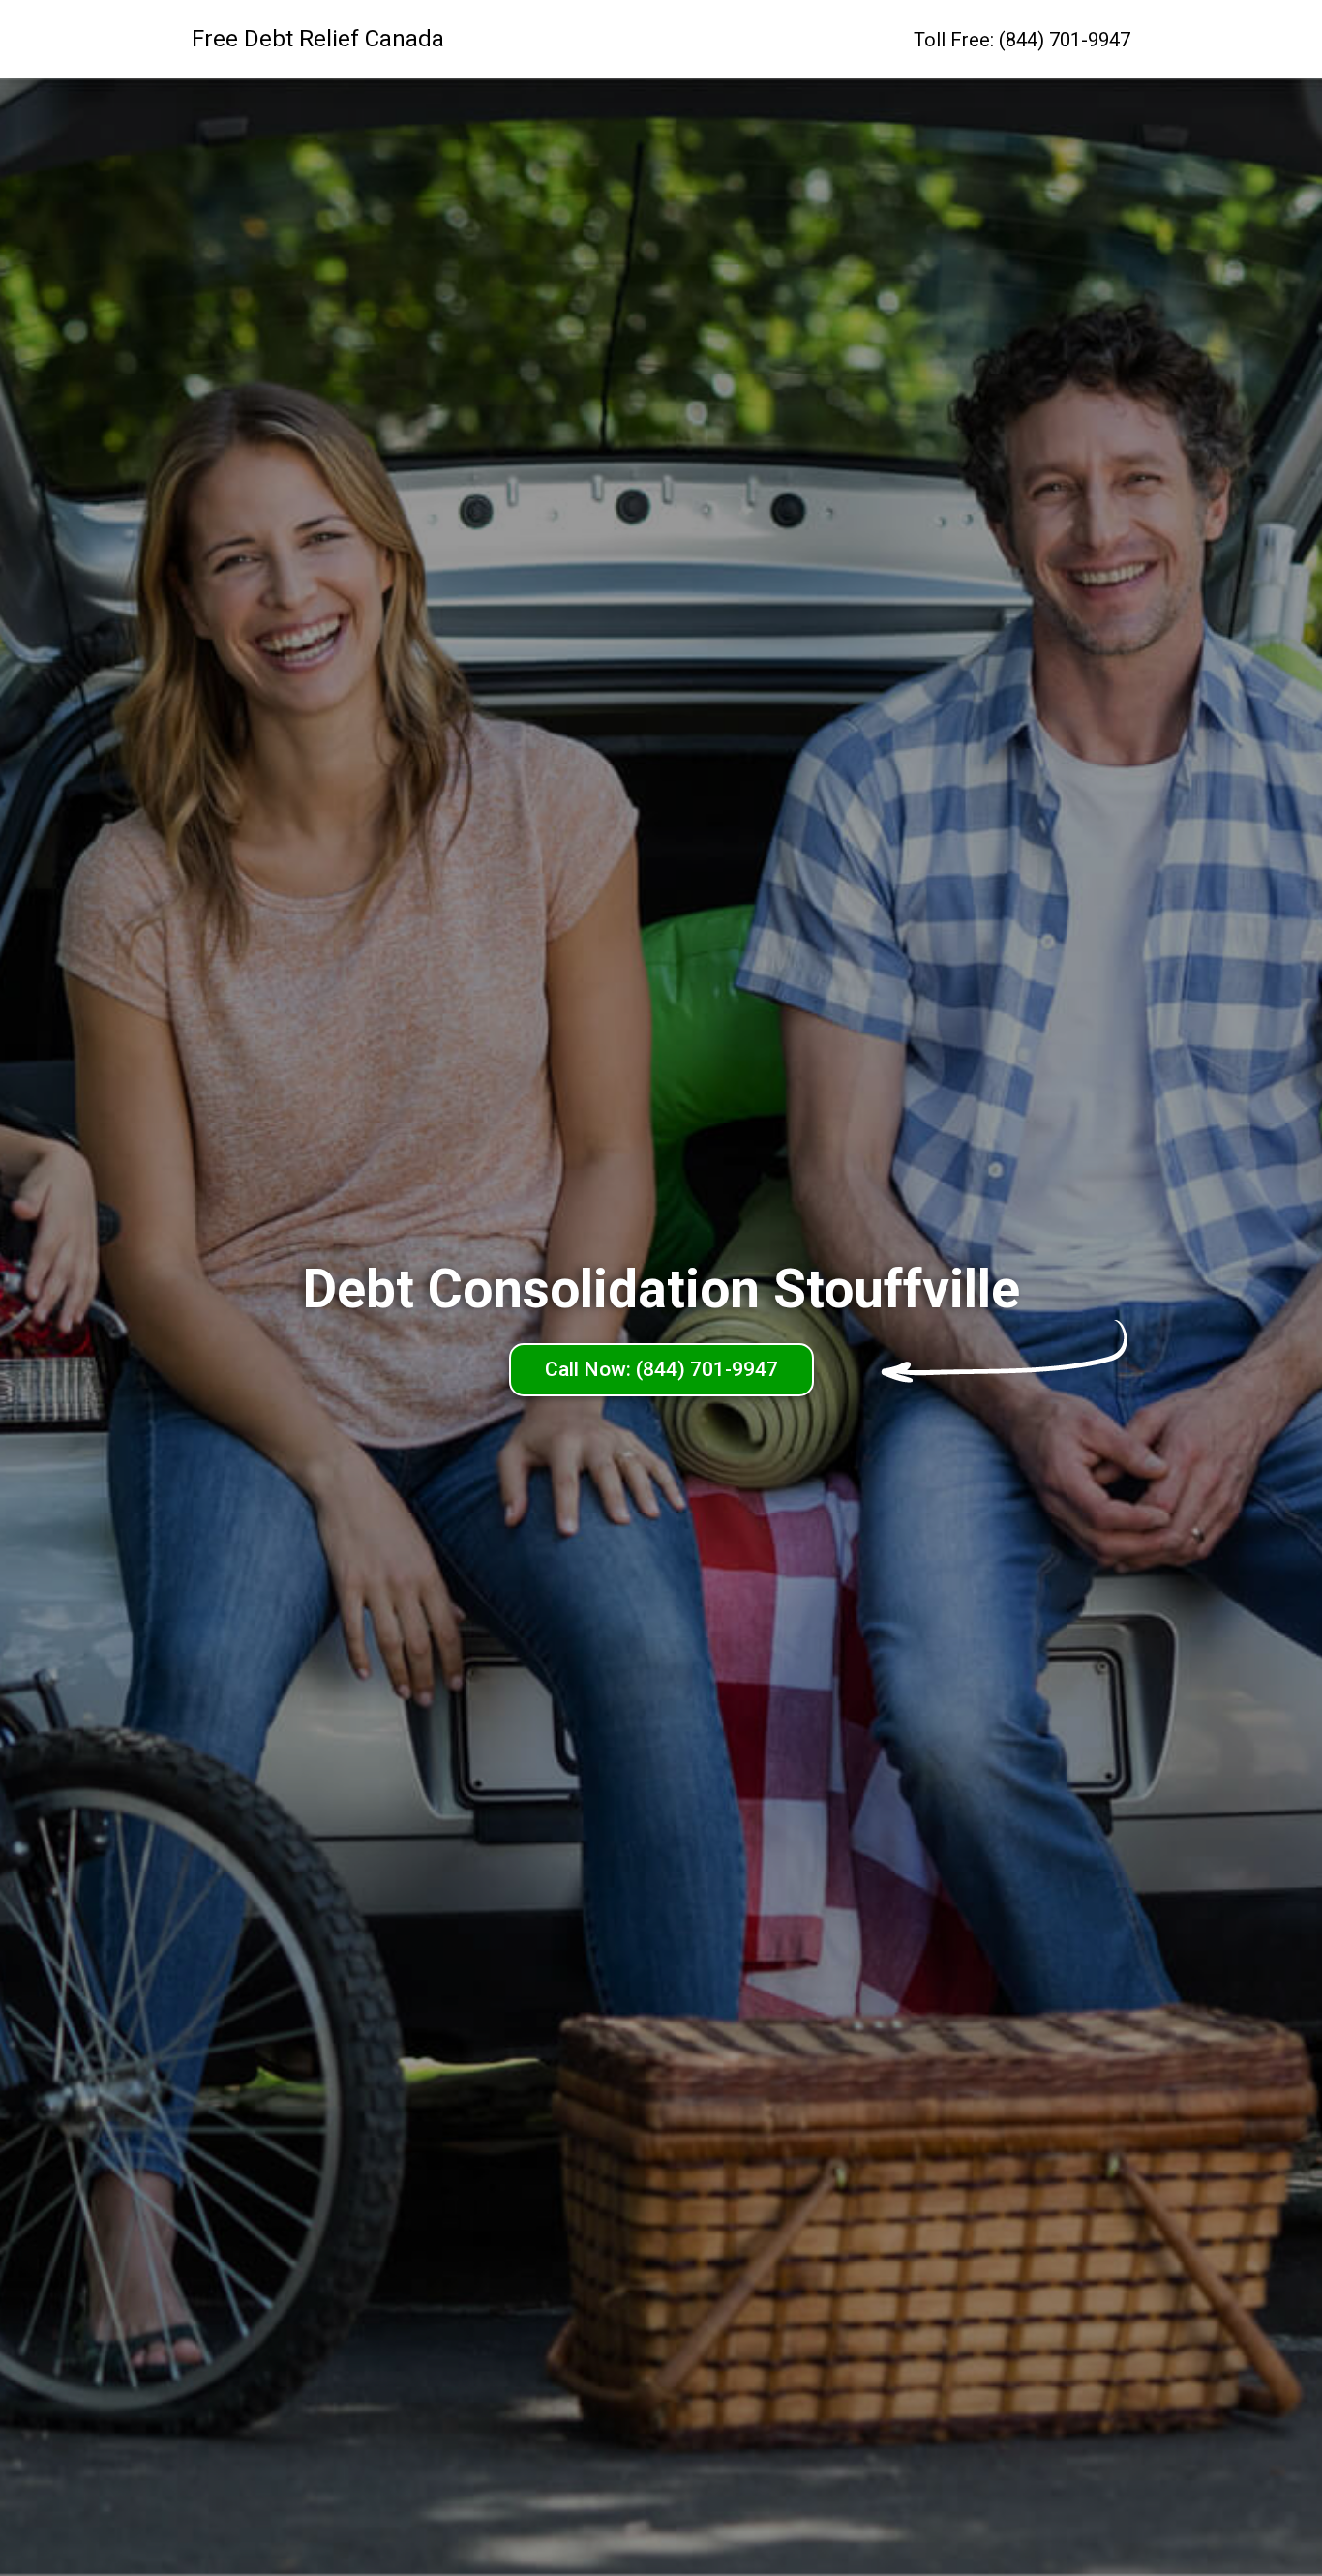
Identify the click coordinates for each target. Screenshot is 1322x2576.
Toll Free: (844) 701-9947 (1022, 40)
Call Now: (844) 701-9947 (661, 1369)
